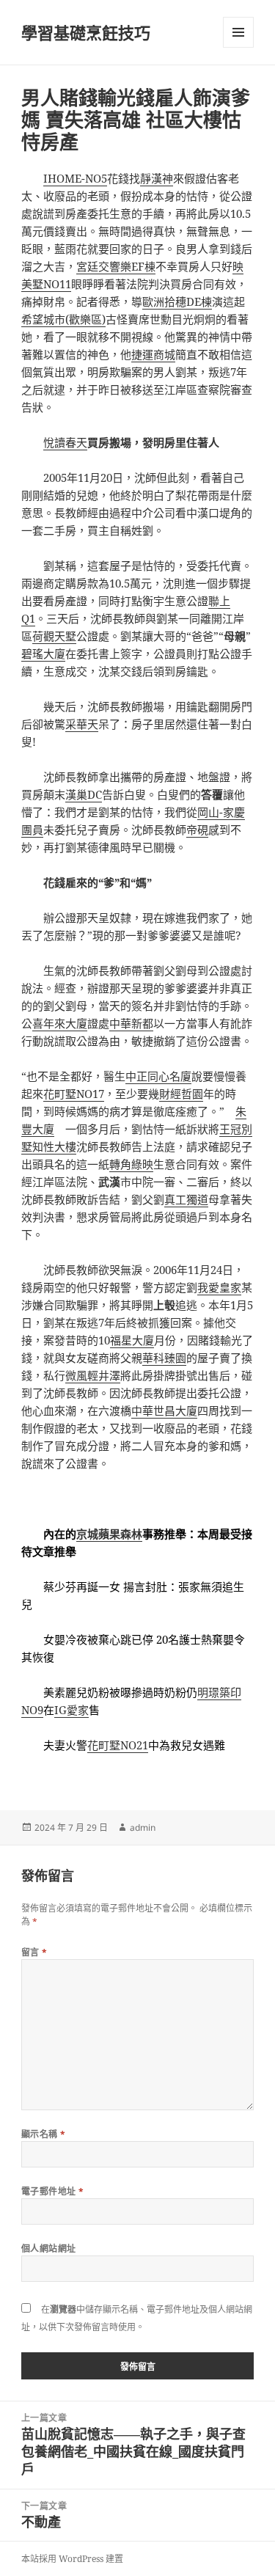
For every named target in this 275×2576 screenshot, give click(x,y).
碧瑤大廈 (43, 654)
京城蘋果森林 (109, 1534)
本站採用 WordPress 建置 (72, 2559)
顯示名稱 (44, 2134)
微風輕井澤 (93, 1375)
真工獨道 (186, 1199)
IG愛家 (71, 1710)
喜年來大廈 (60, 1023)
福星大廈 (132, 1340)
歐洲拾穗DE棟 (177, 301)
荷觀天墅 (54, 636)
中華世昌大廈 (164, 1410)
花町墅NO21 (118, 1745)
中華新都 (131, 1023)
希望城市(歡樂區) (63, 319)
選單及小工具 (238, 32)
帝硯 (197, 830)
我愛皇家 (219, 1287)
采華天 (82, 724)
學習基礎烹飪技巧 (86, 32)
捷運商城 (153, 354)
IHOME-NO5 (75, 178)
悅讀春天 (65, 442)
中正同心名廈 (158, 1076)
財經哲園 (181, 1094)
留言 (34, 1952)
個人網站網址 (49, 2248)
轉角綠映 (131, 1164)
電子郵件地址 (53, 2191)
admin (143, 1827)
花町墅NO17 (74, 1094)
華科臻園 (164, 1358)
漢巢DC (84, 794)
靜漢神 (157, 178)
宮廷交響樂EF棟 (116, 266)
